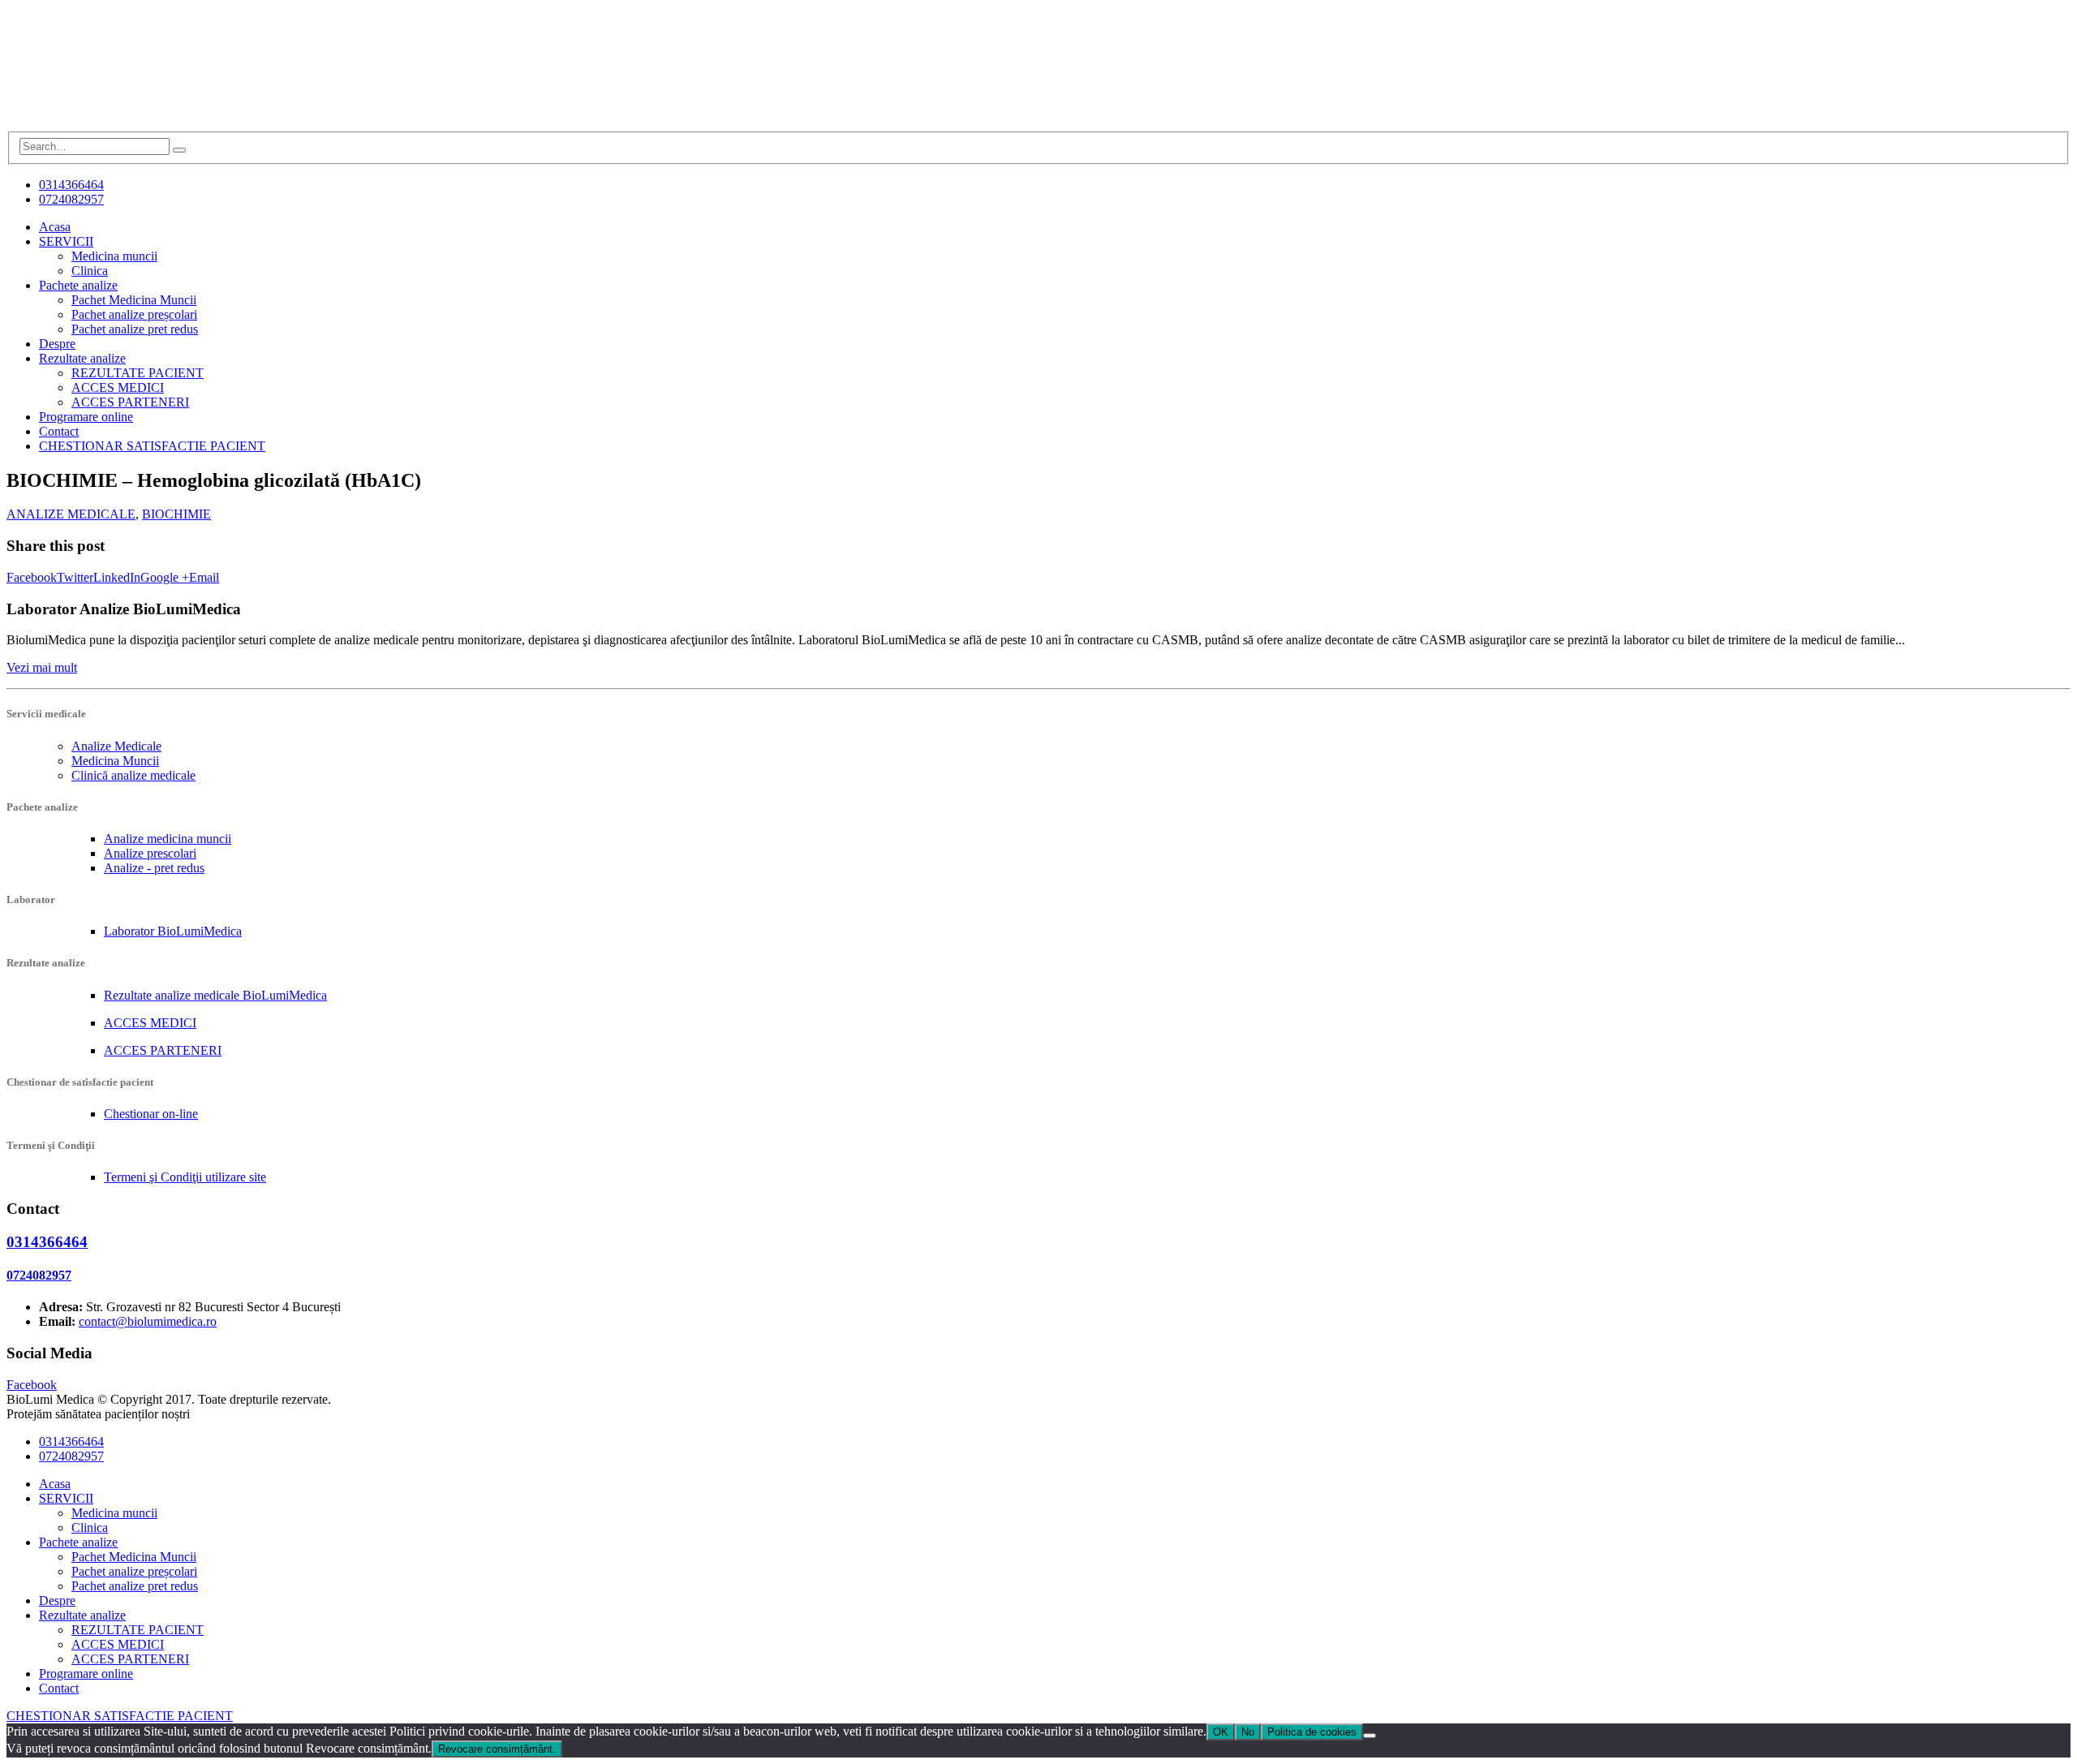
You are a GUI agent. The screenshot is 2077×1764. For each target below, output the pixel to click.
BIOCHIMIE (176, 514)
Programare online (86, 417)
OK (1221, 1732)
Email (204, 577)
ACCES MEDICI (118, 387)
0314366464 (71, 185)
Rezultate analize (82, 358)
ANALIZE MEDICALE (71, 514)
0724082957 (71, 199)
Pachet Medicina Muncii (134, 300)
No (1248, 1732)
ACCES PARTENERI (130, 402)
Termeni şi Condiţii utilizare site (185, 1177)
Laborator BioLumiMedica (173, 931)
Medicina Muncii (115, 761)
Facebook (32, 577)
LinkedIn (117, 577)
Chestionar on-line (151, 1114)
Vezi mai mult (42, 667)
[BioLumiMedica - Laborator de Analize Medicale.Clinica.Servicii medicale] (128, 124)
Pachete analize (78, 285)
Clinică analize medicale (133, 775)
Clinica (90, 271)
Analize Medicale (116, 746)
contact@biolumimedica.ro (148, 1321)
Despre (57, 344)
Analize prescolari (150, 853)
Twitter (75, 577)
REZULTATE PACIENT (138, 373)
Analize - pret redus (154, 868)
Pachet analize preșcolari (134, 314)
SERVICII (66, 241)
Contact (59, 431)
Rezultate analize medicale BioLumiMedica (215, 995)
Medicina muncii (114, 256)
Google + (165, 577)
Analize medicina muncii (168, 839)
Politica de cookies (1312, 1732)
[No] (1370, 1736)
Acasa (55, 227)
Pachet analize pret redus (135, 329)
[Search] (179, 150)
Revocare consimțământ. (497, 1749)
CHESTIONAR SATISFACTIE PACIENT (152, 446)
